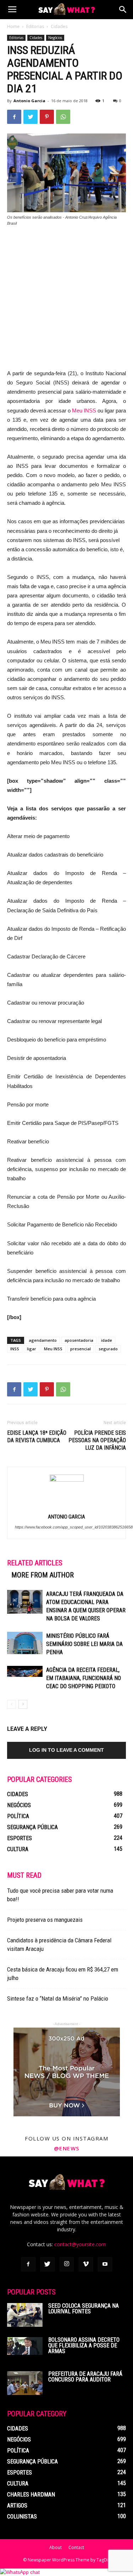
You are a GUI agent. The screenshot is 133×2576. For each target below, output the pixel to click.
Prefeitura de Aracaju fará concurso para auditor (85, 2377)
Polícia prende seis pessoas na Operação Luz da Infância (97, 1440)
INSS (15, 1349)
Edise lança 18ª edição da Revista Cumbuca (37, 1437)
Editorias (35, 26)
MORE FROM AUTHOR (43, 1575)
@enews (67, 2148)
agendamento (43, 1340)
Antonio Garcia (29, 101)
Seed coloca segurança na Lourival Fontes (84, 2309)
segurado (108, 1349)
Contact (76, 2547)
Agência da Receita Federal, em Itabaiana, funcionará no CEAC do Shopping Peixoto (84, 1678)
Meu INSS (84, 411)
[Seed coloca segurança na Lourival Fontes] (25, 2315)
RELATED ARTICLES (35, 1563)
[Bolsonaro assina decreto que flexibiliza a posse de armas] (25, 2346)
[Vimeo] (86, 2264)
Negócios (55, 38)
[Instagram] (67, 2264)
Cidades (59, 26)
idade (107, 1340)
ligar (32, 1349)
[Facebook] (28, 2264)
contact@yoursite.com (80, 2244)
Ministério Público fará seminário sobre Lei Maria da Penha (84, 1644)
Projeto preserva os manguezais (45, 1920)
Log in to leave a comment (66, 1750)
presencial (81, 1349)
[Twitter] (48, 2264)
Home (13, 26)
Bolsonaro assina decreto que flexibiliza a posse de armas (84, 2345)
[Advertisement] (66, 302)
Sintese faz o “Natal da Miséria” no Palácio (58, 1998)
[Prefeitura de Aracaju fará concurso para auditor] (25, 2383)
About (56, 2547)
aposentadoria (79, 1340)
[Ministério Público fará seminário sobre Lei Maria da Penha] (25, 1643)
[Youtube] (105, 2264)
